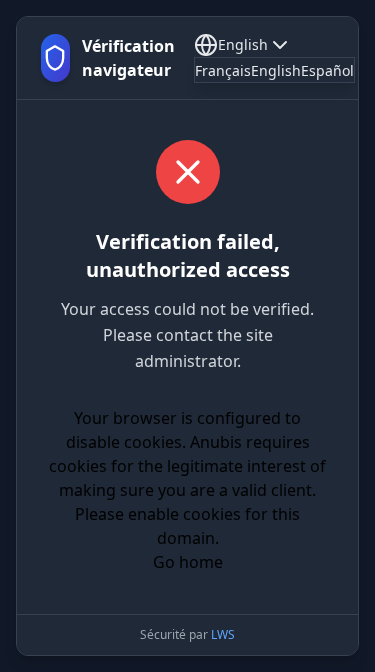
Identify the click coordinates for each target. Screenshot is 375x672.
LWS (223, 634)
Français (223, 70)
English (243, 44)
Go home (188, 562)
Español (327, 70)
